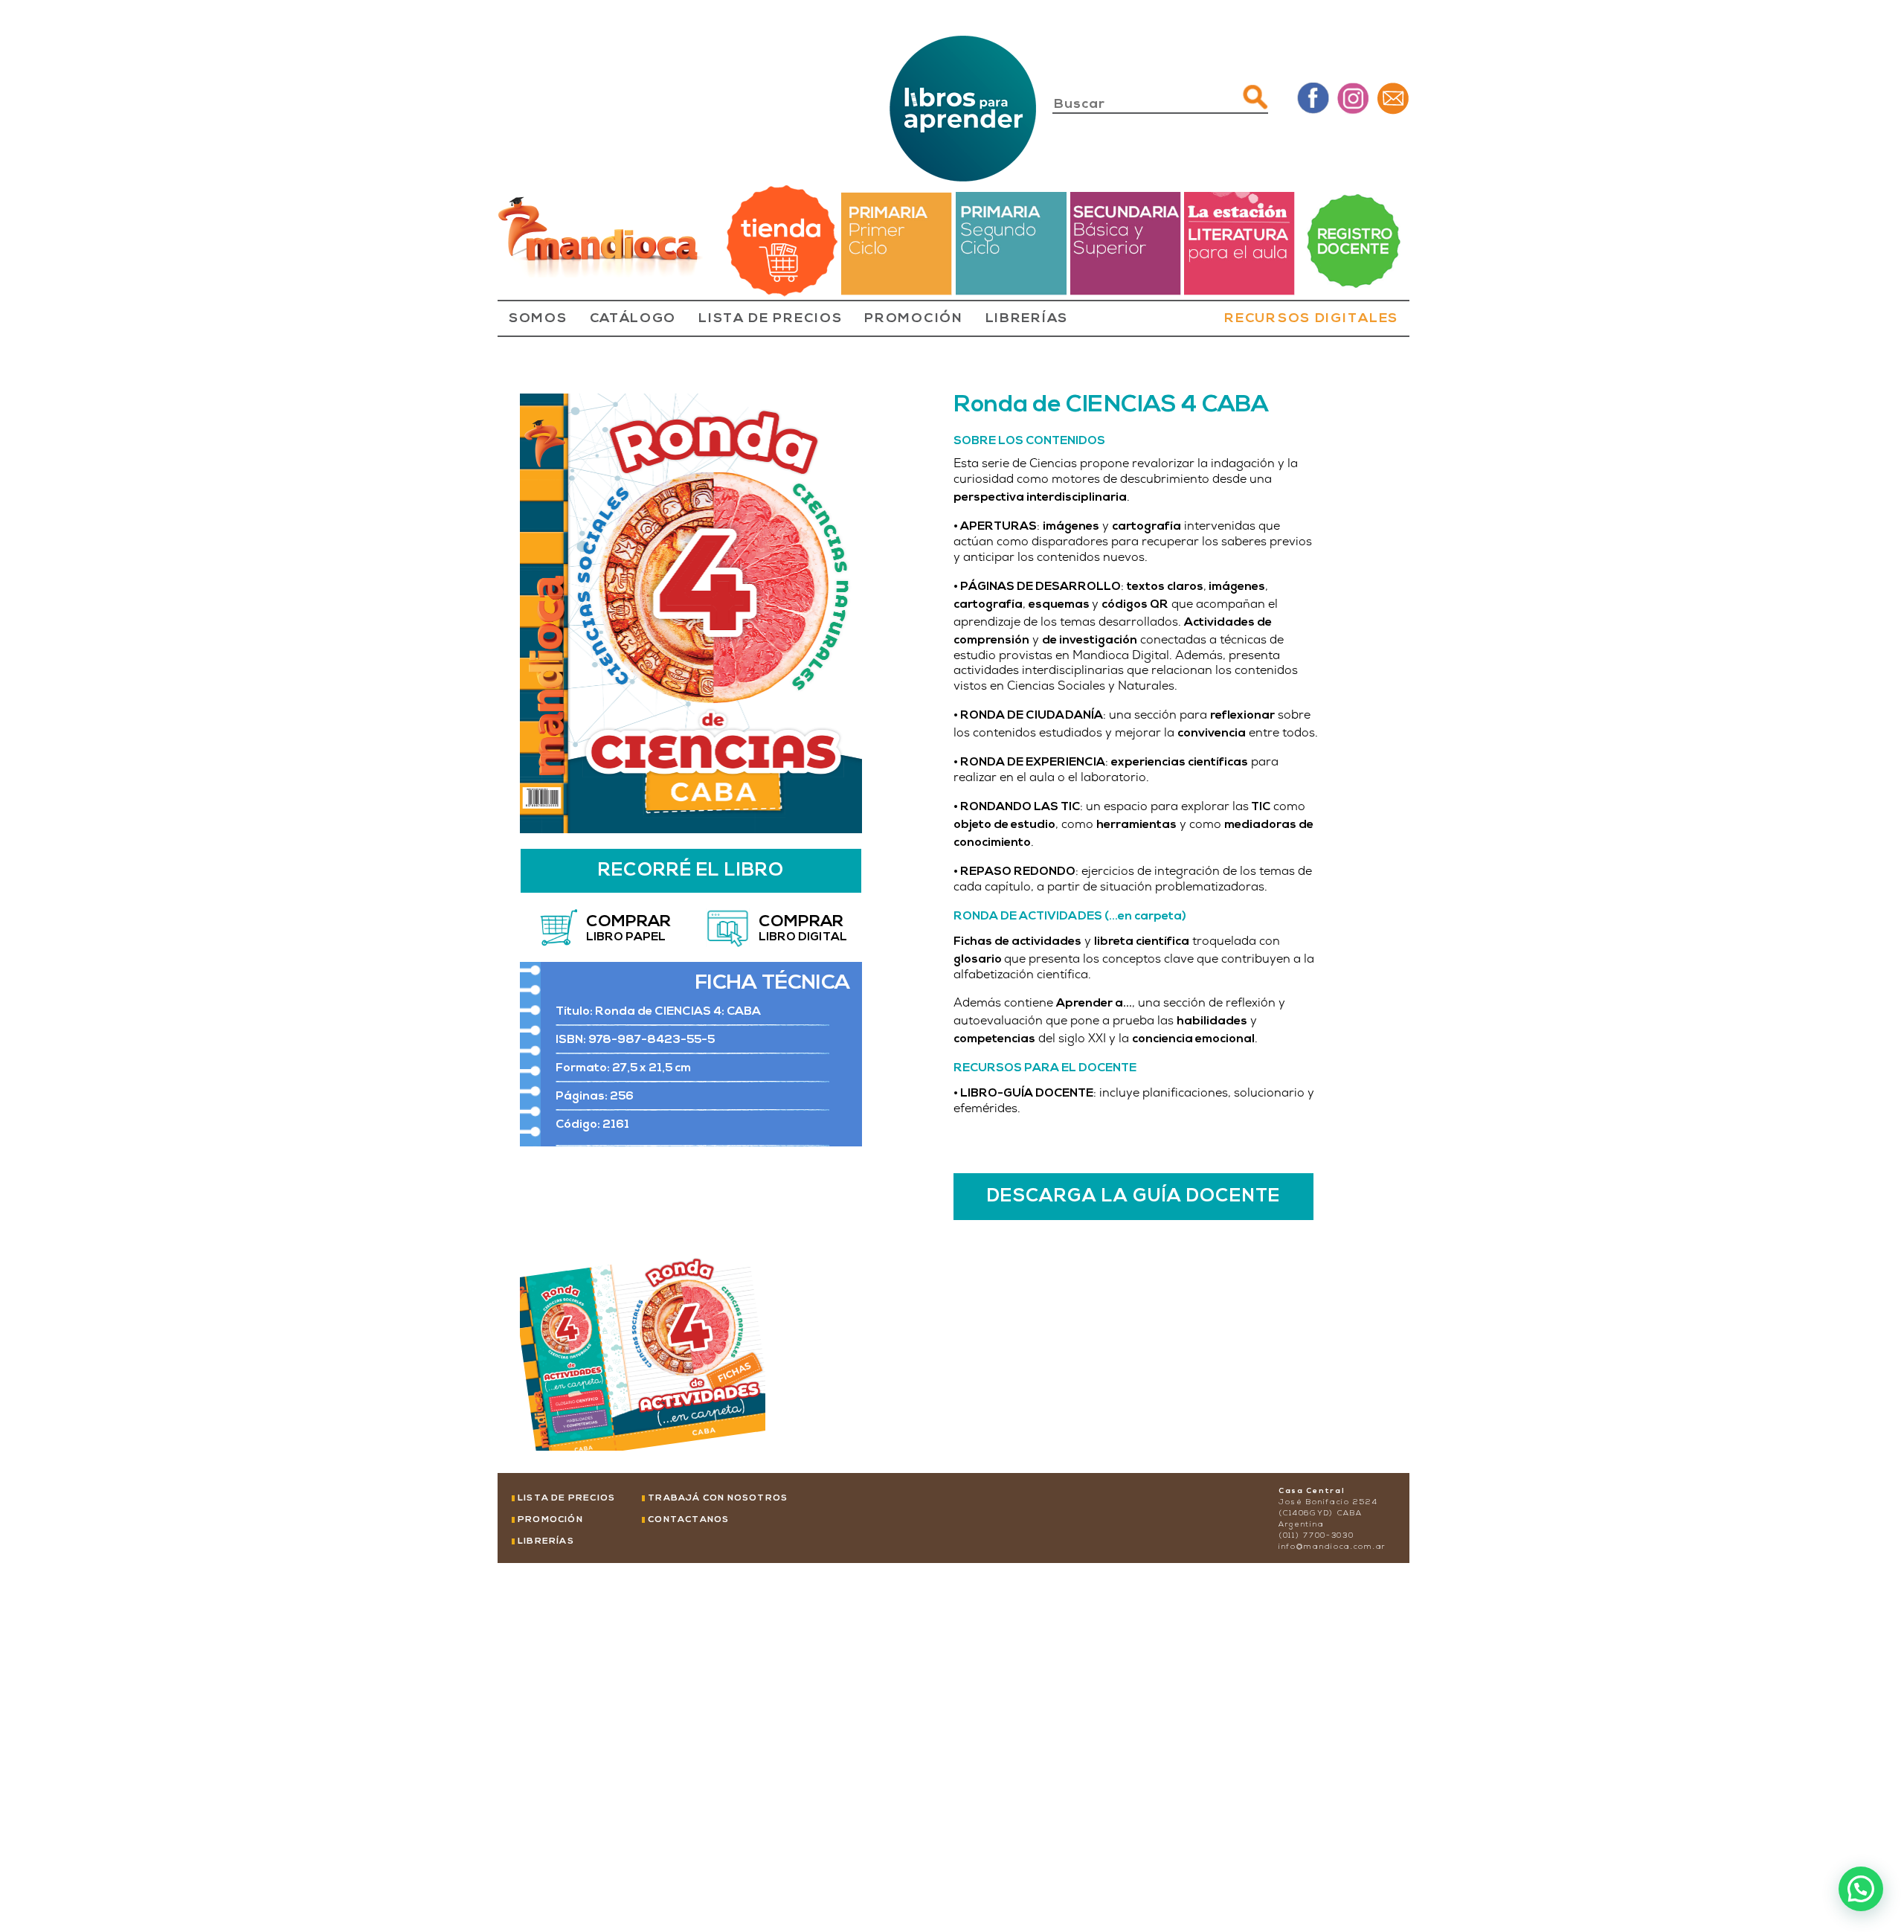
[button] (1861, 1889)
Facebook (1313, 98)
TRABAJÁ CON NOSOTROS (718, 1498)
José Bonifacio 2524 (1328, 1502)
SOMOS (538, 319)
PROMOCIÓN (913, 319)
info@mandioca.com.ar (1332, 1547)
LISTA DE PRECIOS (770, 319)
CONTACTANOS (688, 1520)
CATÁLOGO (633, 319)
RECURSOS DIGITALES (1311, 319)
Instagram (1353, 98)
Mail (1393, 98)
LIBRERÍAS (1027, 319)
